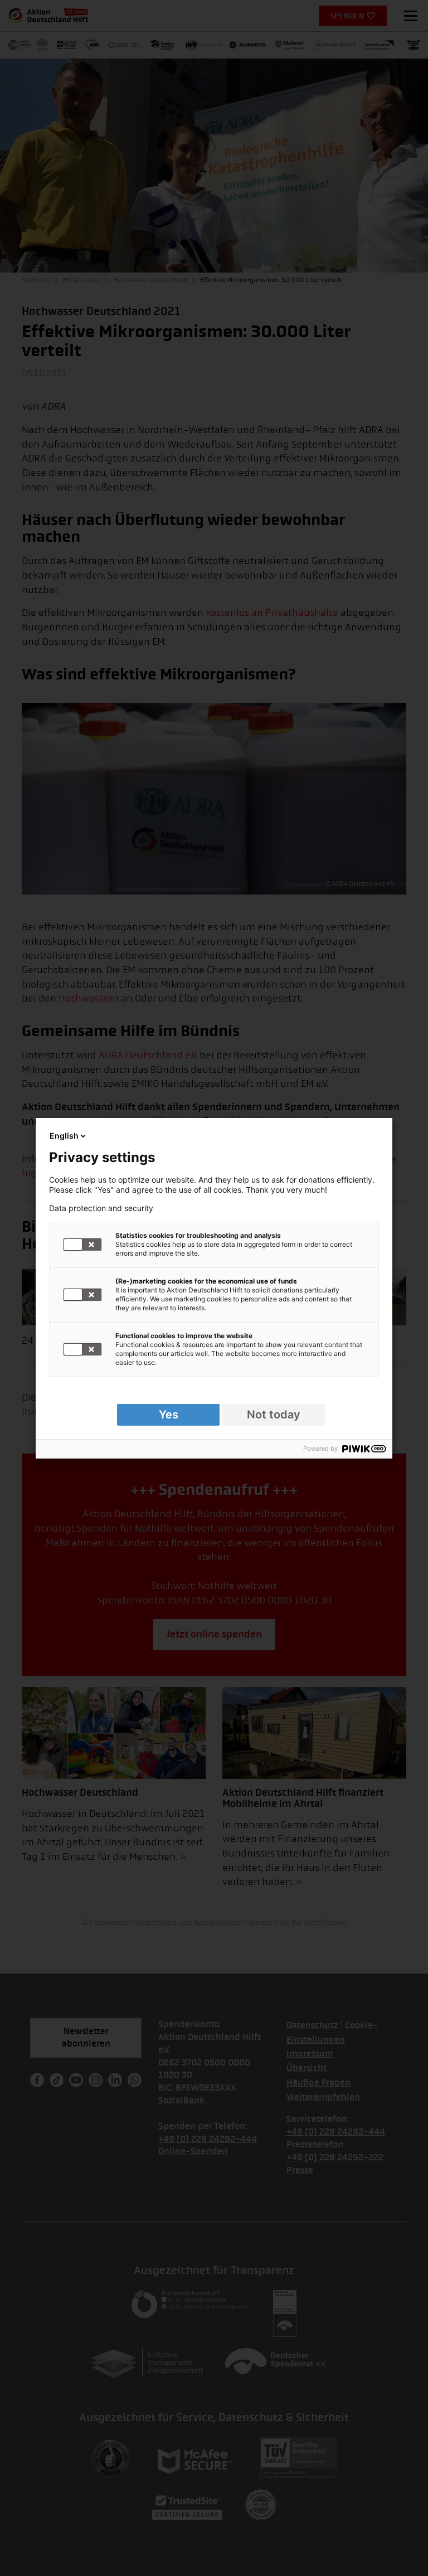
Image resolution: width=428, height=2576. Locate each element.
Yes (169, 1415)
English (64, 1136)
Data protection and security (101, 1208)
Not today (274, 1415)
